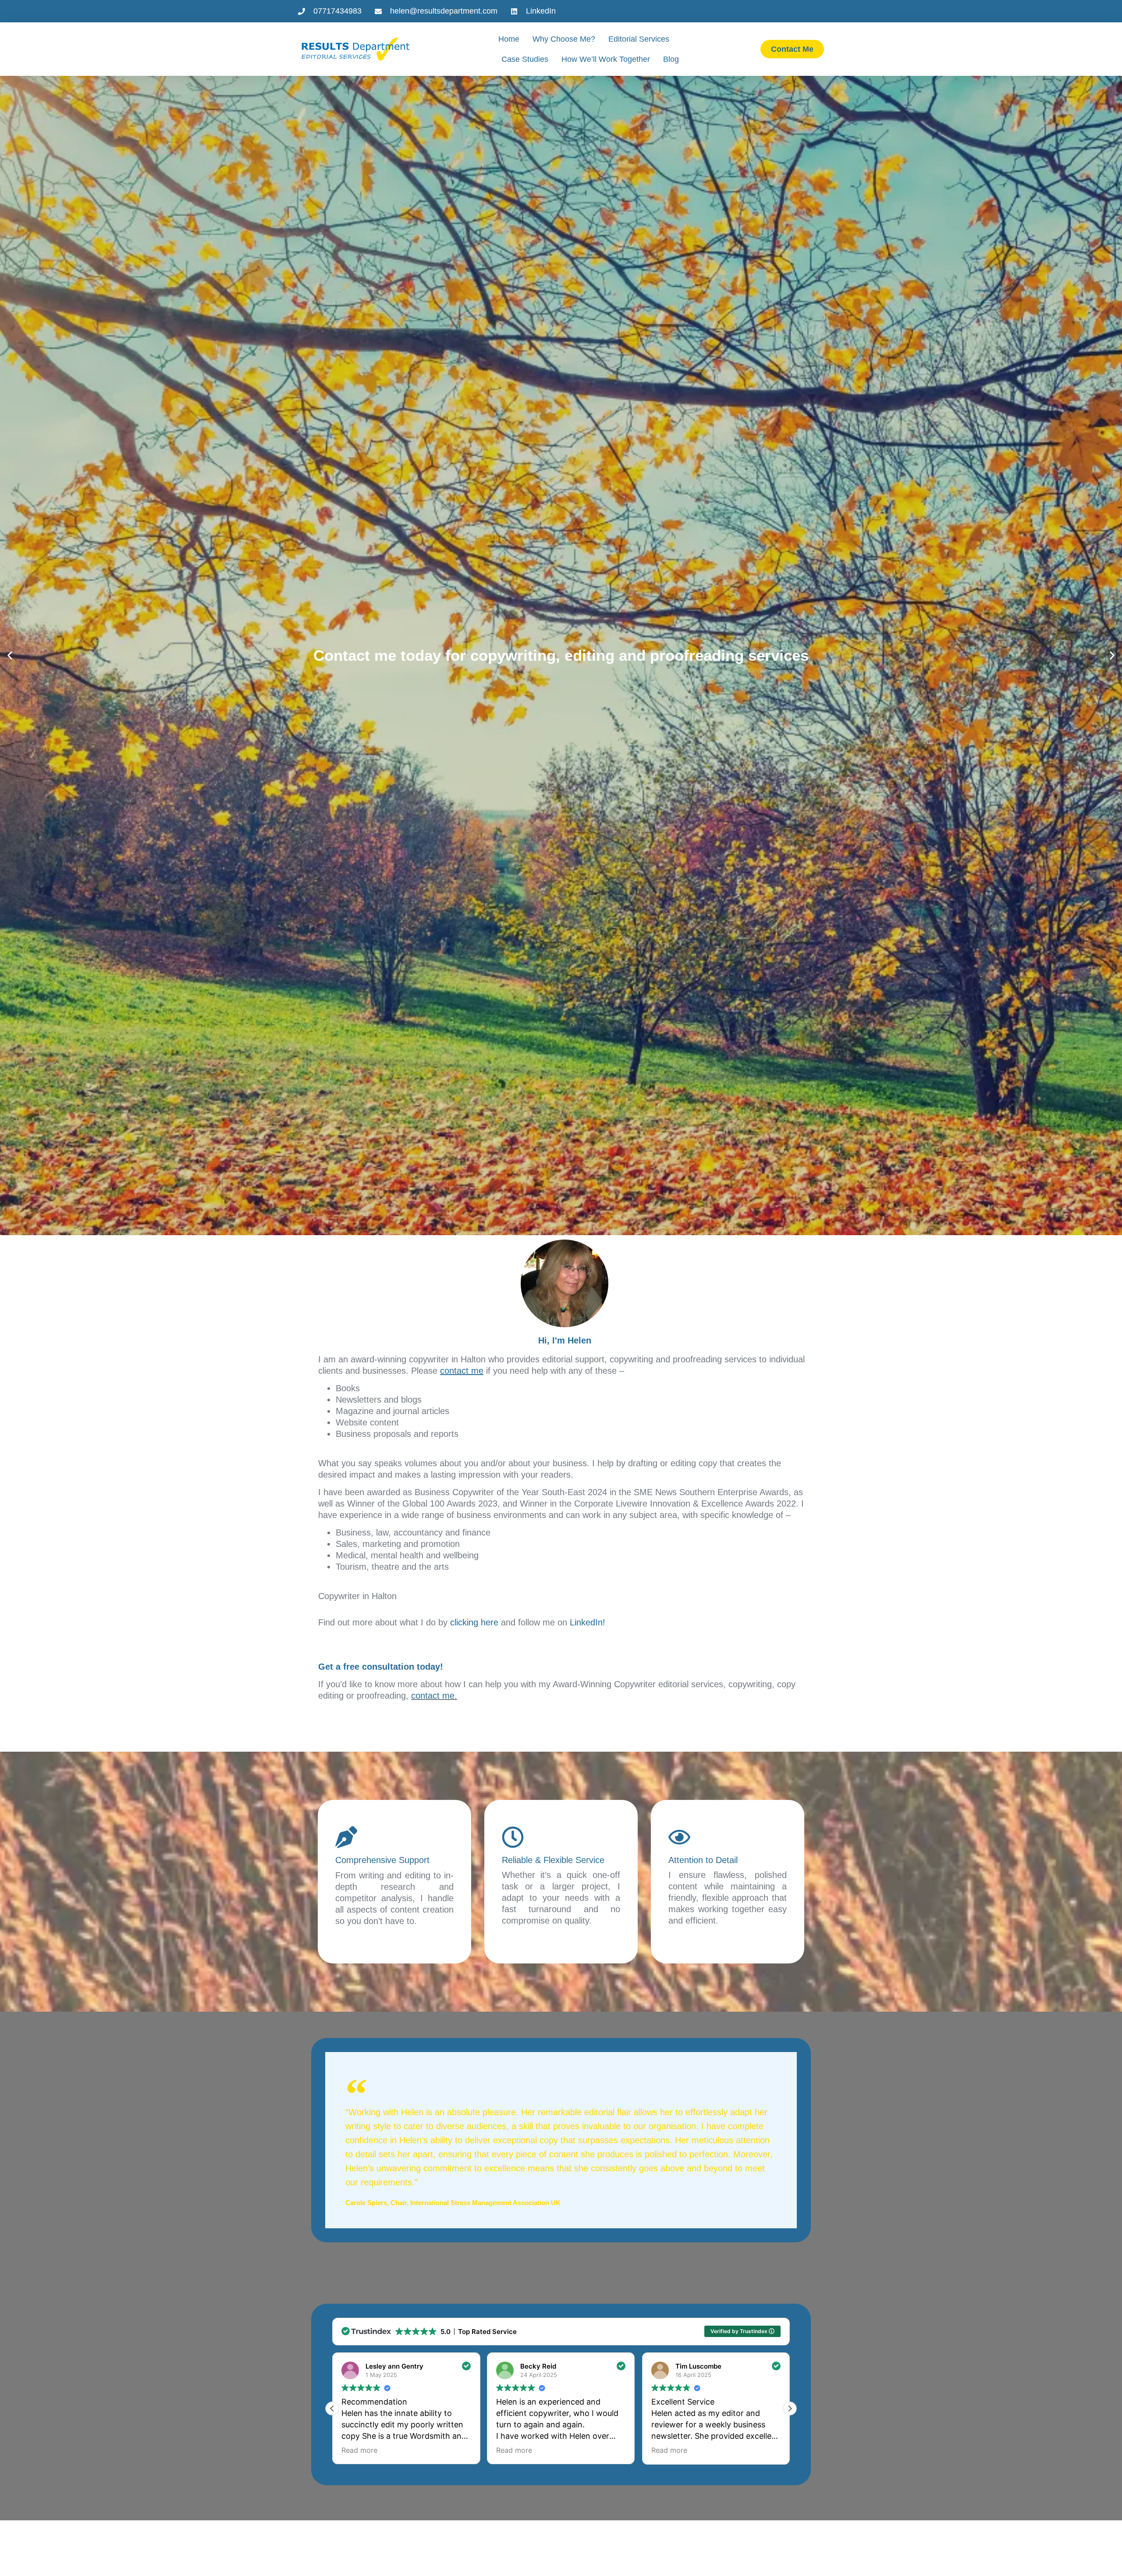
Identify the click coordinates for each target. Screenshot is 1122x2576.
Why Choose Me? (564, 39)
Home (509, 39)
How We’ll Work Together (606, 59)
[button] (10, 655)
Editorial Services (639, 39)
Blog (671, 59)
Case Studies (525, 59)
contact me (433, 1696)
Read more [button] (359, 2450)
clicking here (474, 1622)
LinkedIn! (588, 1622)
